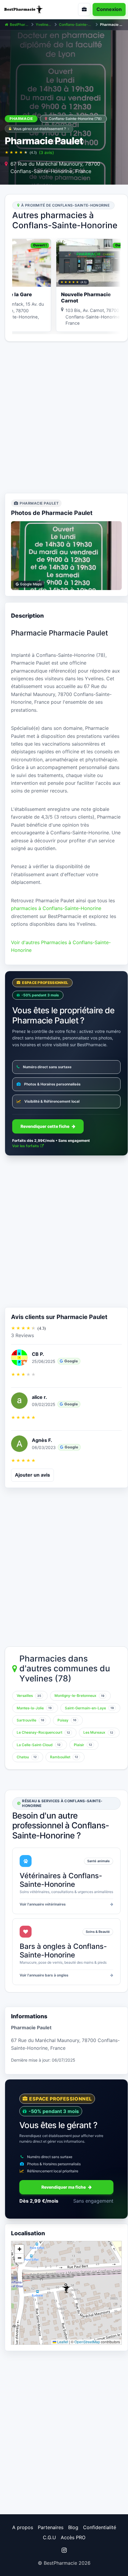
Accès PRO (73, 2537)
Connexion (109, 9)
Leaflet (62, 2342)
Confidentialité (100, 2527)
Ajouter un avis (32, 1475)
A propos (23, 2527)
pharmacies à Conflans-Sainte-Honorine (56, 908)
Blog (73, 2527)
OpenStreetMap (87, 2342)
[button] (66, 2288)
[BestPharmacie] (30, 9)
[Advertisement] (64, 417)
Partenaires (51, 2527)
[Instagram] (64, 2550)
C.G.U (49, 2537)
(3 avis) (46, 152)
